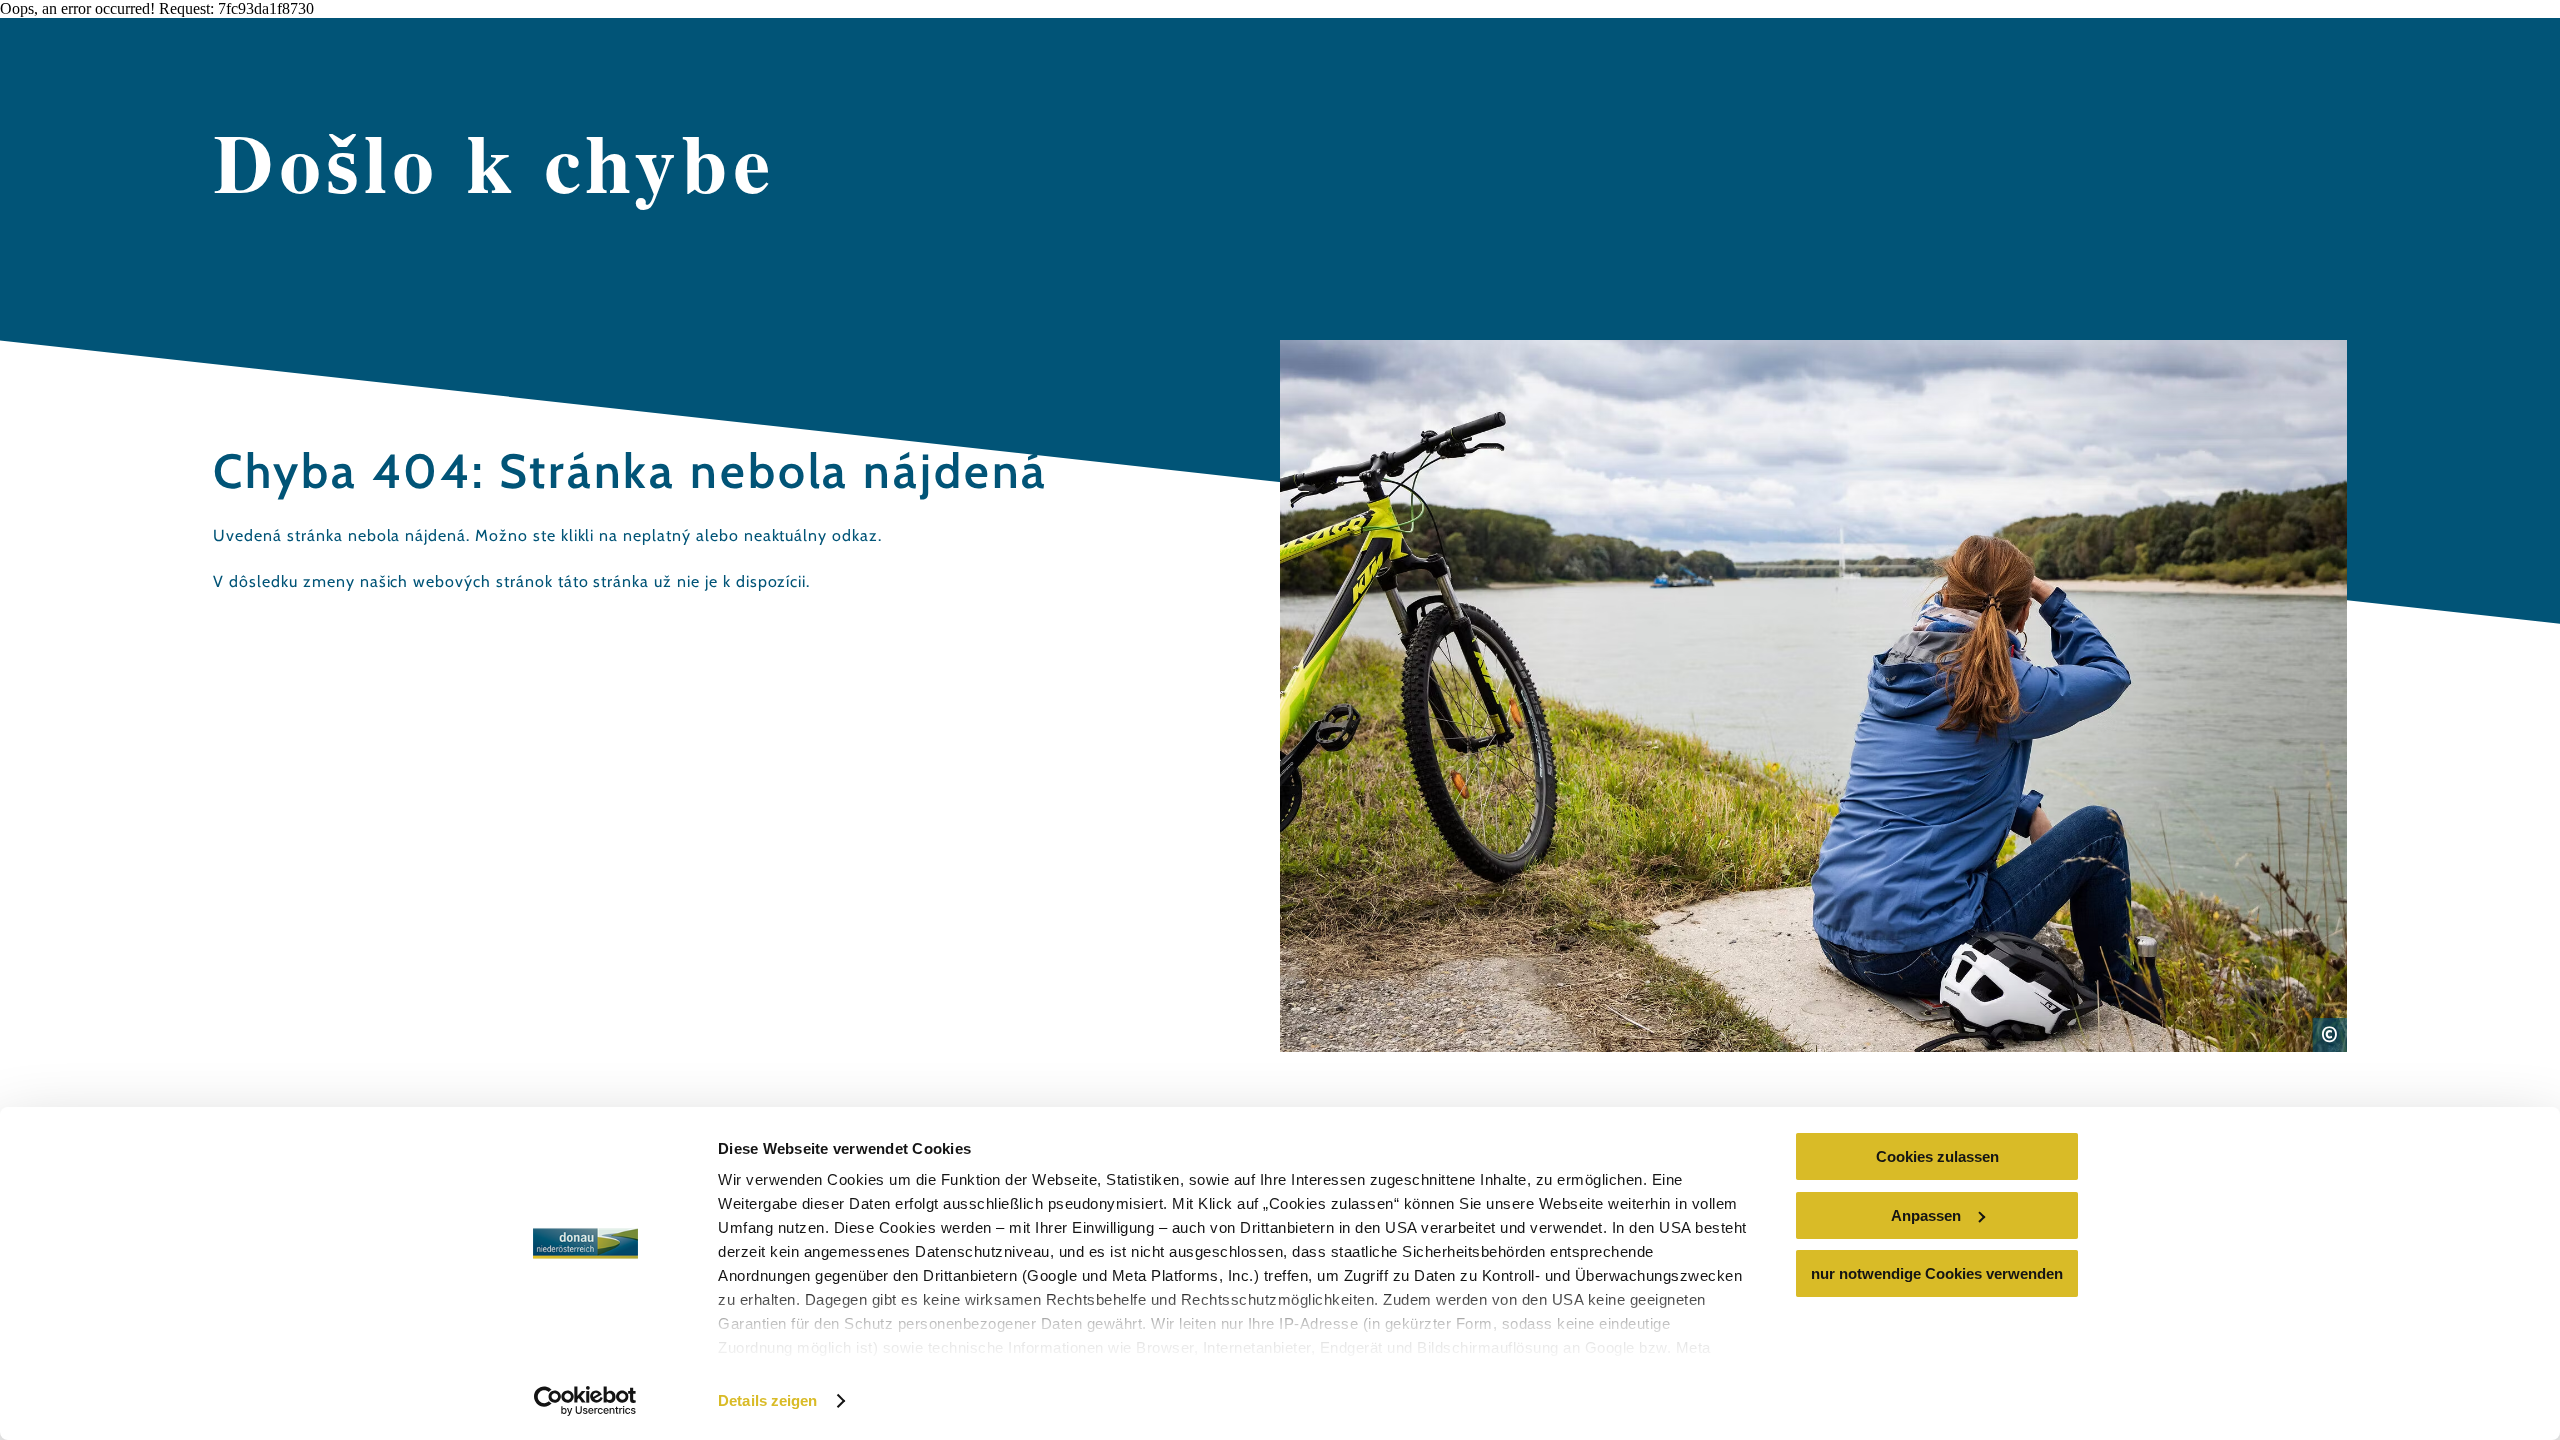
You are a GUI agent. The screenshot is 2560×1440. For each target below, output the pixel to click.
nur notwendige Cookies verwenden (1937, 1273)
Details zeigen (767, 1400)
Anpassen (1926, 1215)
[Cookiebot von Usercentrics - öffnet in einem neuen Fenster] (585, 1401)
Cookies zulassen (1937, 1156)
